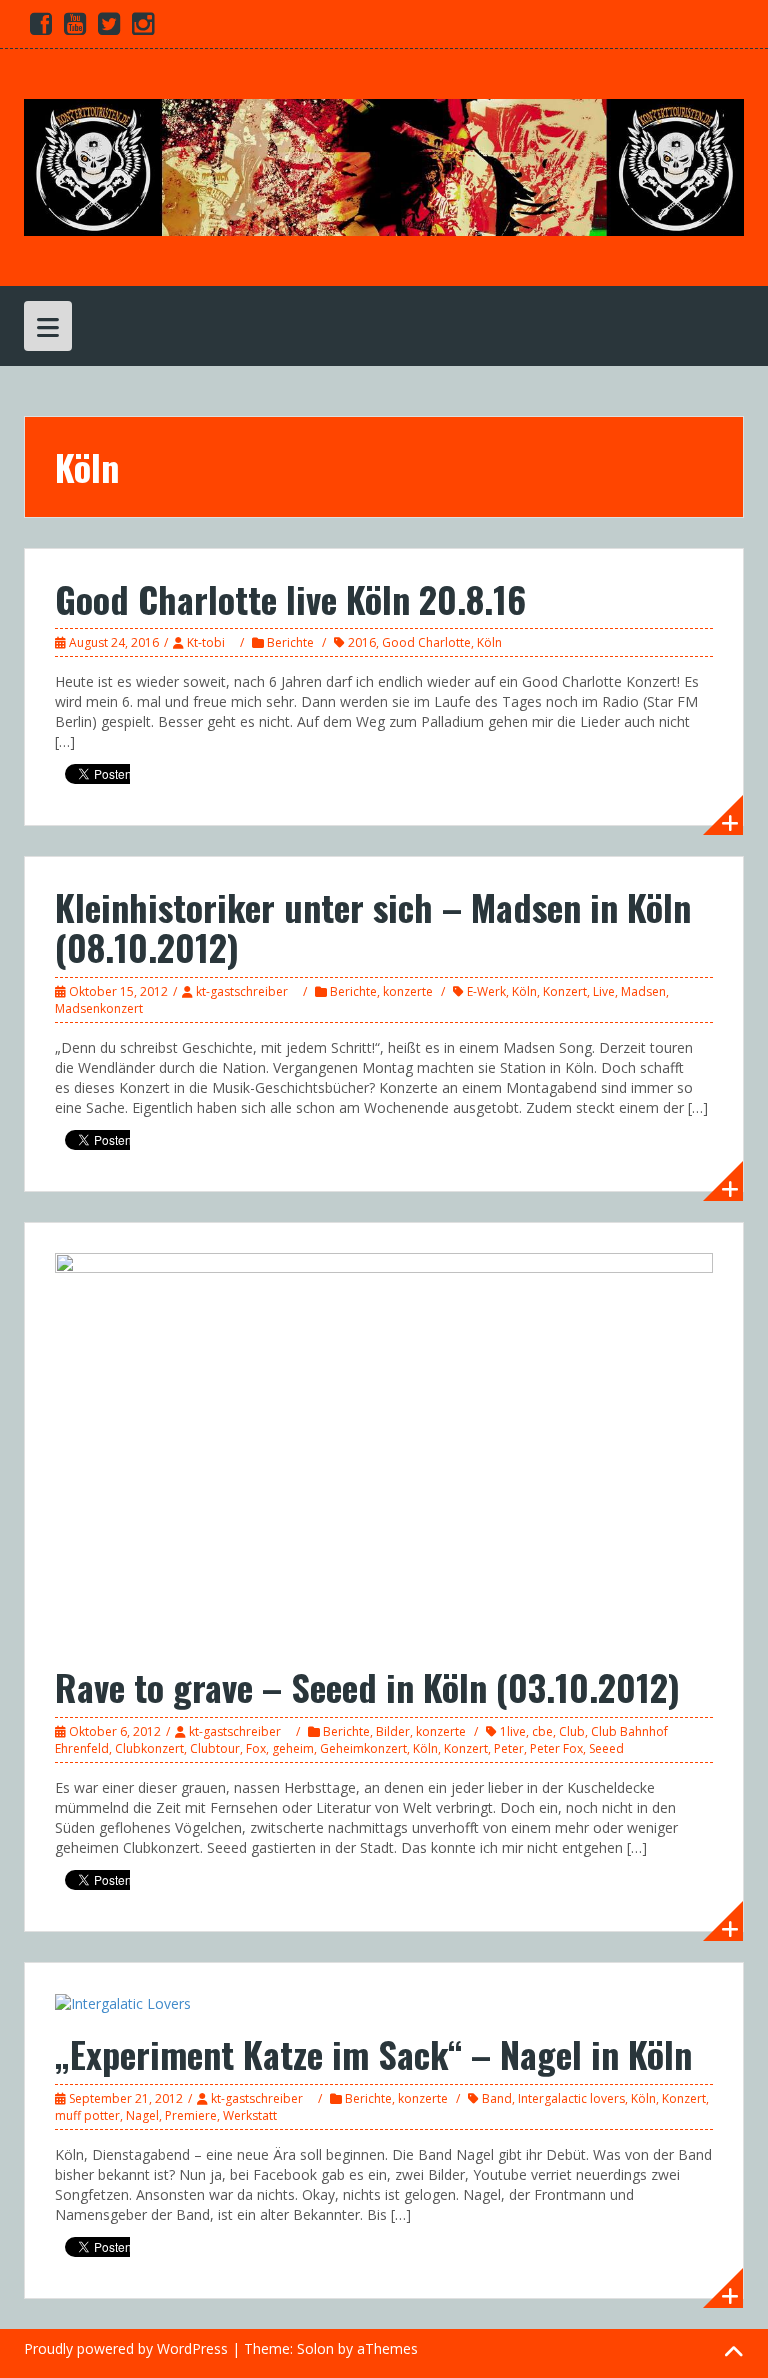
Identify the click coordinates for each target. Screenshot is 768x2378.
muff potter (87, 2115)
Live (604, 991)
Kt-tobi (206, 642)
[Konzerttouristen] (384, 165)
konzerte (408, 991)
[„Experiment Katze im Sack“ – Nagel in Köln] (123, 2002)
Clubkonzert (149, 1748)
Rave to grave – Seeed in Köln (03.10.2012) (367, 1686)
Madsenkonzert (99, 1008)
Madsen (643, 991)
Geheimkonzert (363, 1748)
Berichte (290, 642)
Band (497, 2098)
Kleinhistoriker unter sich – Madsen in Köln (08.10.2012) (373, 926)
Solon (315, 2348)
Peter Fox (556, 1748)
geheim (293, 1748)
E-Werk (486, 991)
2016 (362, 642)
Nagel (142, 2115)
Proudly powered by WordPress (126, 2348)
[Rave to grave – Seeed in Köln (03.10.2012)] (384, 1448)
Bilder (393, 1731)
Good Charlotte (426, 642)
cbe (542, 1731)
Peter (509, 1748)
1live (513, 1731)
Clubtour (215, 1748)
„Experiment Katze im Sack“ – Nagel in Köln (373, 2053)
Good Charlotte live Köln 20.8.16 (290, 598)
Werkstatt (250, 2115)
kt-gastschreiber (242, 991)
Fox (256, 1748)
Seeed (606, 1748)
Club (572, 1731)
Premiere (191, 2115)
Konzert (565, 991)
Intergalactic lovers (571, 2098)
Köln (489, 642)
